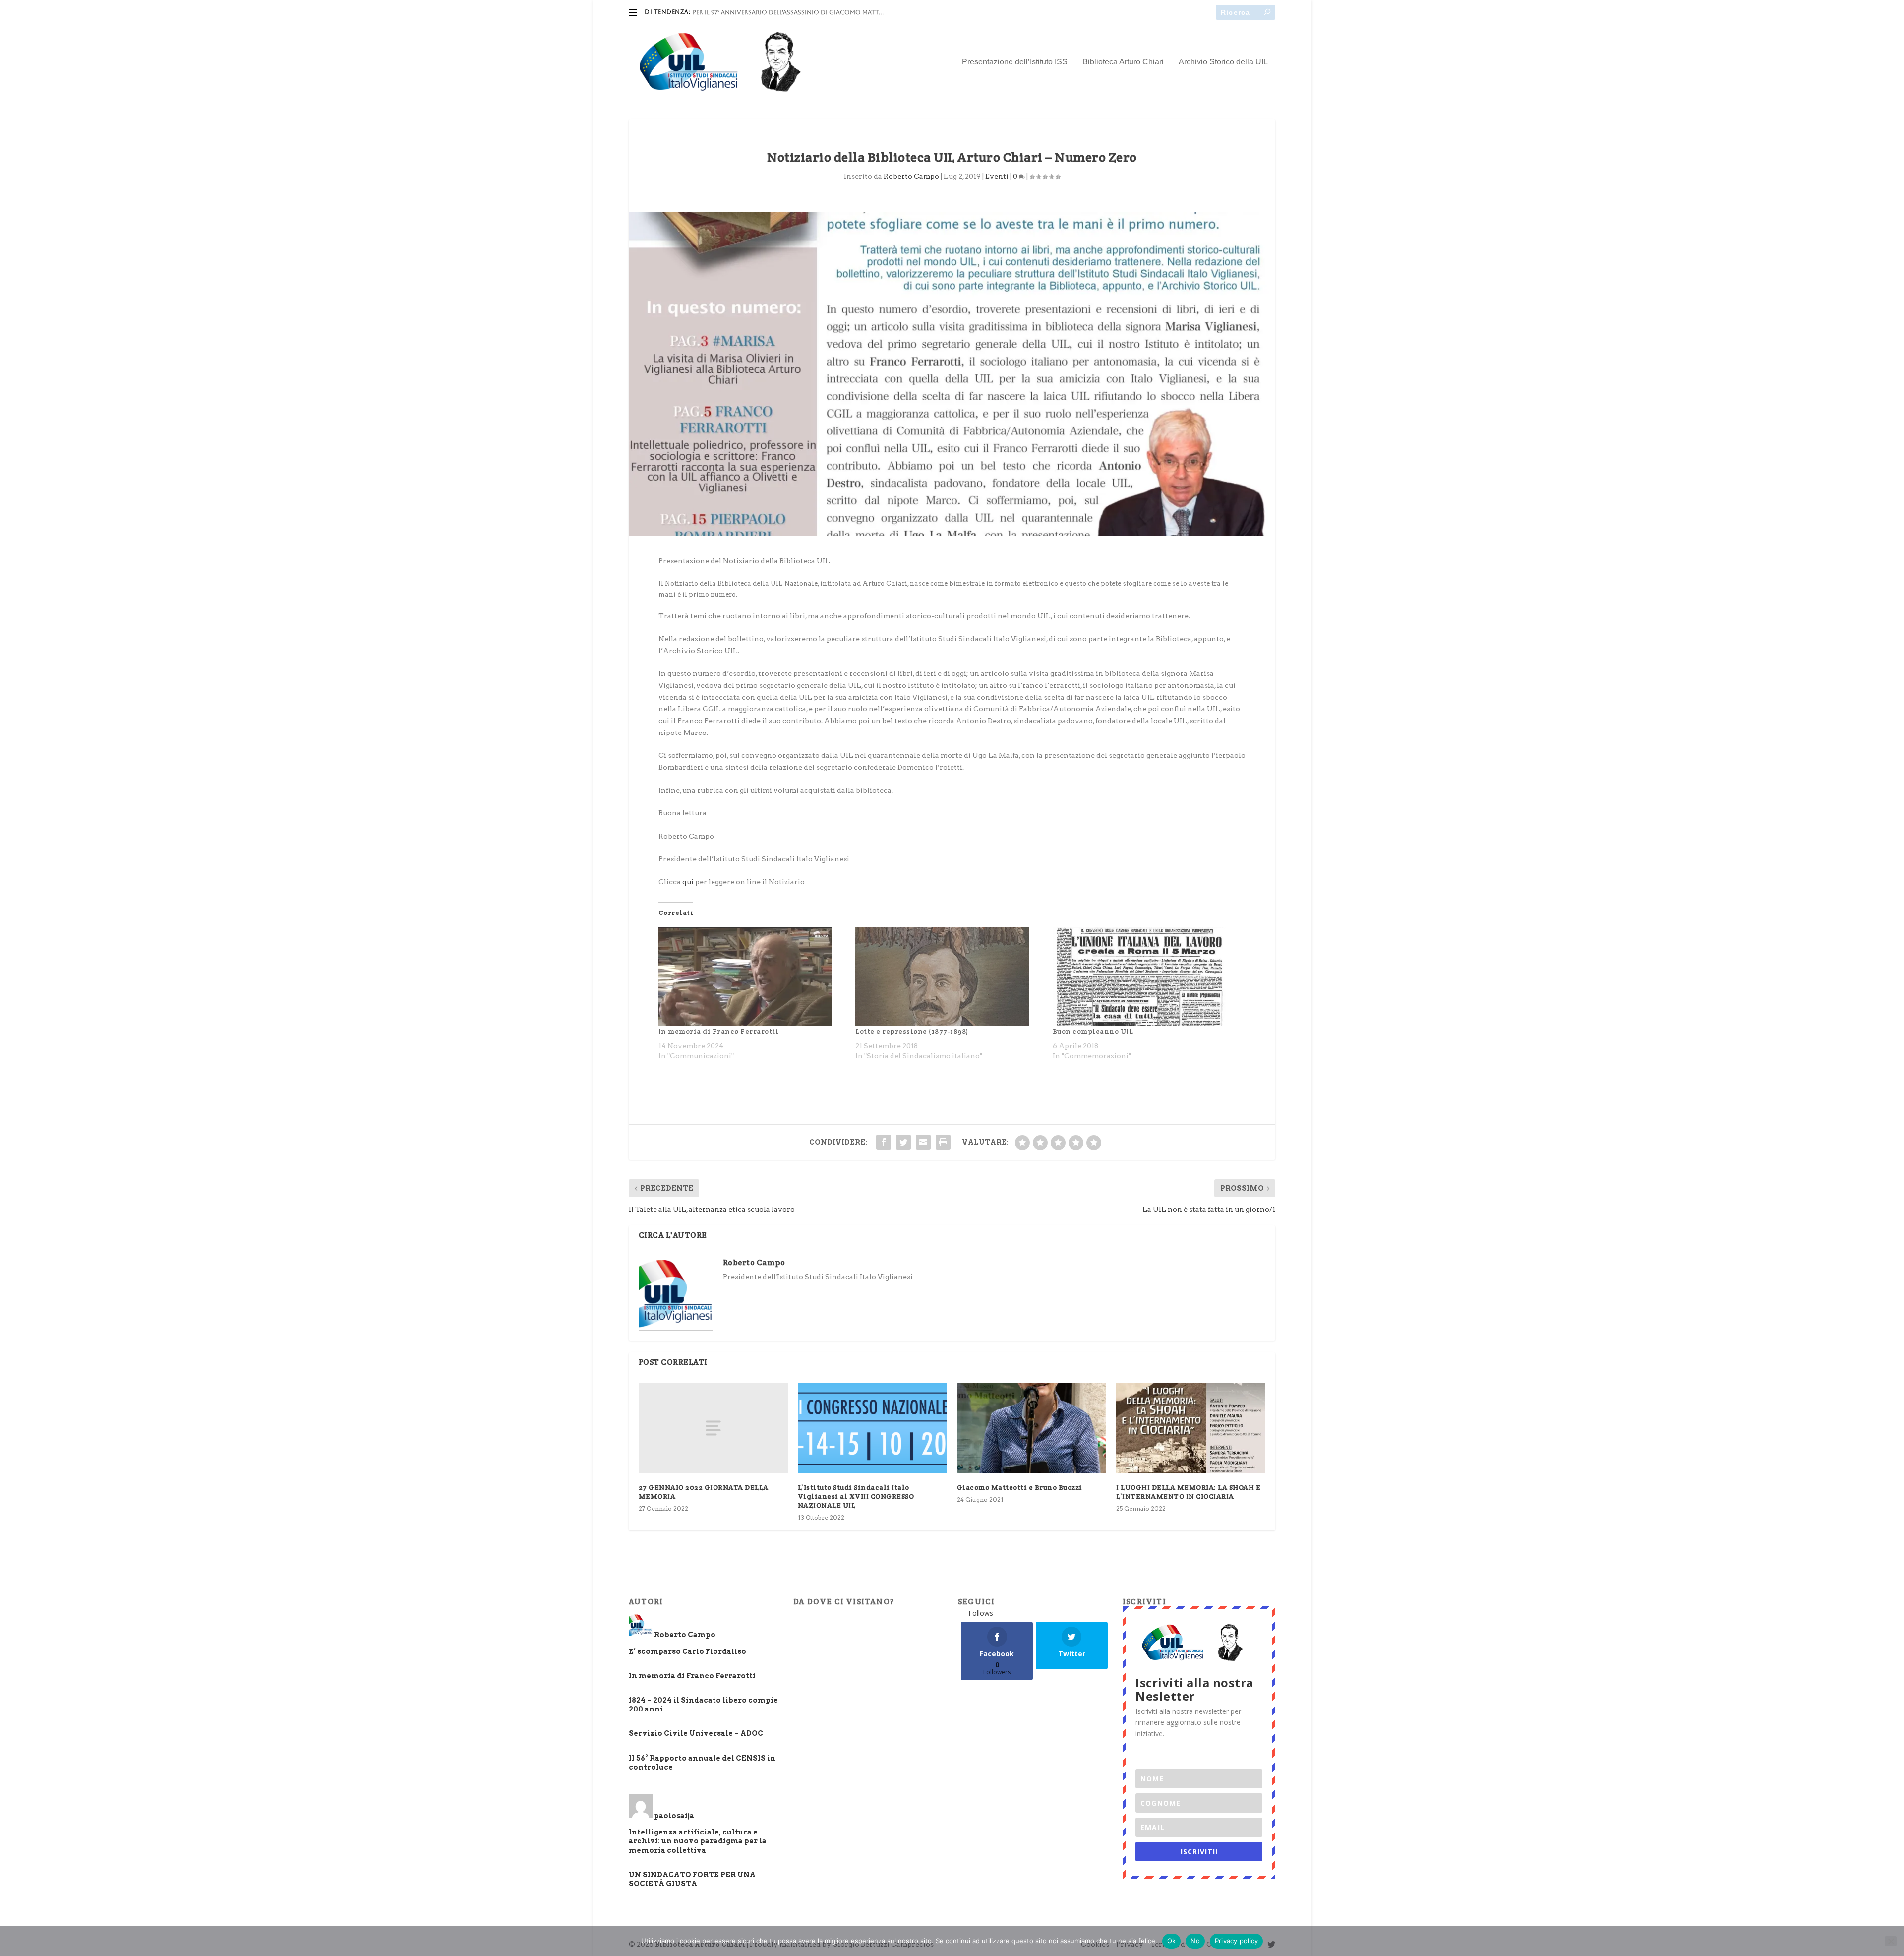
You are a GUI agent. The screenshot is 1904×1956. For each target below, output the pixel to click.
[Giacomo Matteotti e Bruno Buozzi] (1032, 1428)
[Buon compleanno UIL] (1146, 977)
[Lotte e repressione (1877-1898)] (949, 977)
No (1195, 1941)
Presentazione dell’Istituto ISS (1015, 62)
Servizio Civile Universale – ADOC (696, 1733)
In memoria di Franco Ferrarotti (719, 1031)
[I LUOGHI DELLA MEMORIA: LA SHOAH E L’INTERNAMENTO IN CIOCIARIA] (1191, 1428)
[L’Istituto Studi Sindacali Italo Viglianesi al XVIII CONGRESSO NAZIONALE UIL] (872, 1428)
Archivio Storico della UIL (1223, 62)
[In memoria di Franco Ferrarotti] (752, 977)
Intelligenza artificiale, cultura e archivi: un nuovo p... (788, 12)
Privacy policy (1237, 1941)
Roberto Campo (911, 176)
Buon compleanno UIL (1093, 1031)
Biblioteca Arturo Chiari (1123, 62)
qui (688, 882)
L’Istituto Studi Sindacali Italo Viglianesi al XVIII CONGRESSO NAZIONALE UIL (856, 1496)
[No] (1891, 1941)
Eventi (997, 176)
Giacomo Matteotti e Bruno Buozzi (1020, 1487)
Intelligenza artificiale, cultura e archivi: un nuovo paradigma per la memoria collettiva (698, 1841)
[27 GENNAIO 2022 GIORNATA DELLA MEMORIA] (713, 1428)
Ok (1172, 1941)
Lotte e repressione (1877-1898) (912, 1031)
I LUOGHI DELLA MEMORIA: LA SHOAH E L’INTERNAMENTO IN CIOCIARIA (1188, 1492)
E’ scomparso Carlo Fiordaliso (687, 1651)
